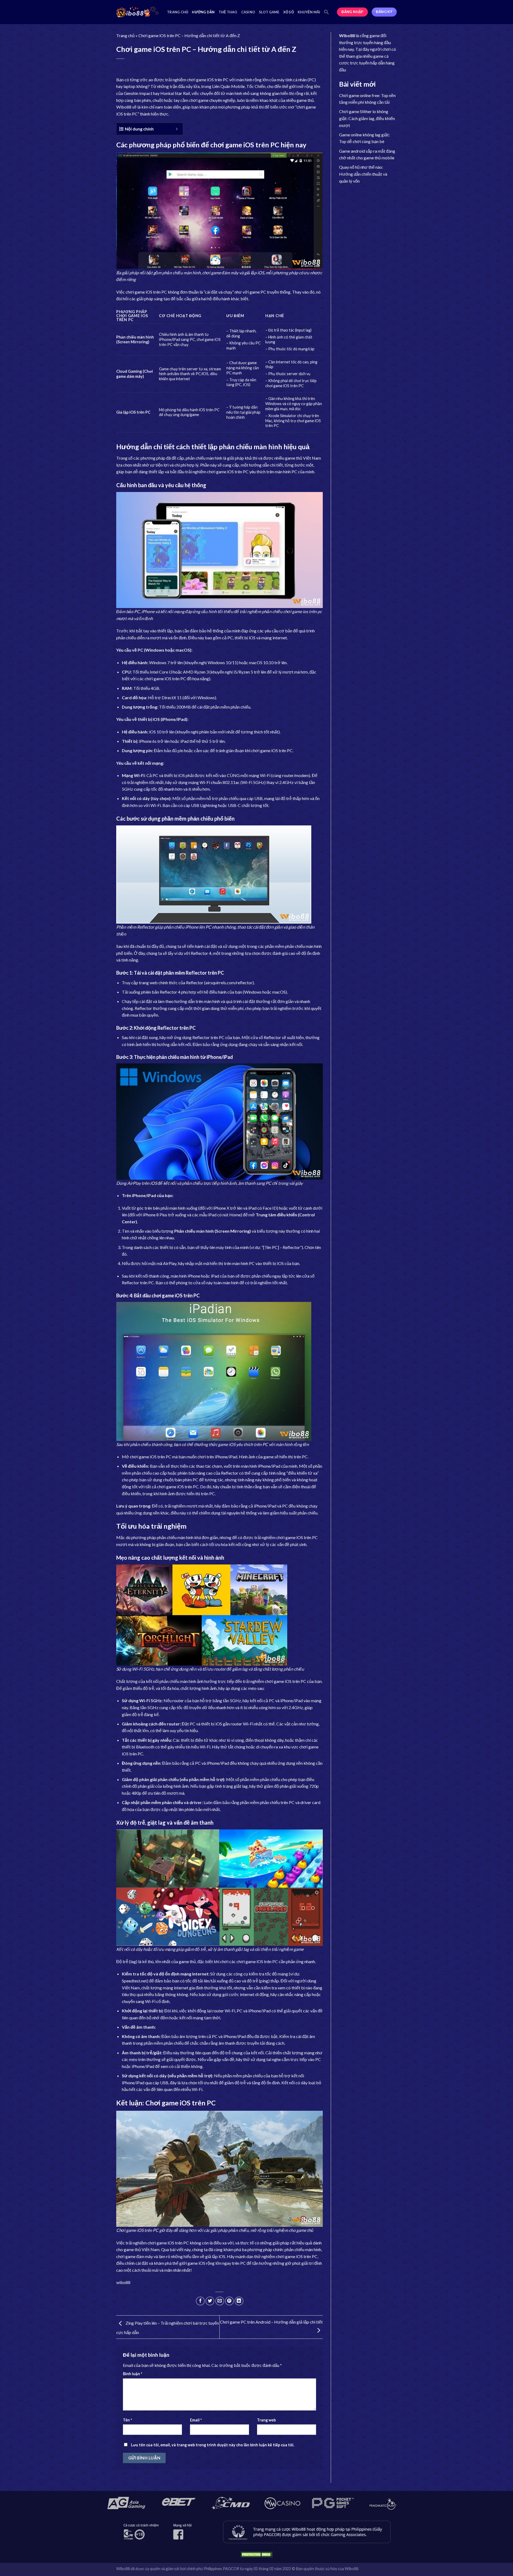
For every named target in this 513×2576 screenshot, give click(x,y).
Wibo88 (124, 107)
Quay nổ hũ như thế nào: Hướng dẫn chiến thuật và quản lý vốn (363, 174)
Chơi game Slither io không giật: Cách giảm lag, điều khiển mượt (367, 118)
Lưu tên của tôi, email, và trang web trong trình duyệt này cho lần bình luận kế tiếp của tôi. (213, 2445)
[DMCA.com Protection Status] (256, 2554)
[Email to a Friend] (220, 2301)
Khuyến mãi (309, 12)
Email (196, 2420)
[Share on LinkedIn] (239, 2301)
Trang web (266, 2420)
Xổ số (289, 12)
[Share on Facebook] (200, 2301)
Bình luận (133, 2374)
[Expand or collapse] (177, 129)
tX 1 (176, 697)
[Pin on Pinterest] (229, 2301)
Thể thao (228, 12)
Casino (248, 12)
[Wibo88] (138, 12)
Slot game (269, 12)
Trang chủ (178, 12)
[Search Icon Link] (327, 12)
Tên (127, 2420)
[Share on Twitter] (210, 2301)
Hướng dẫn (203, 12)
